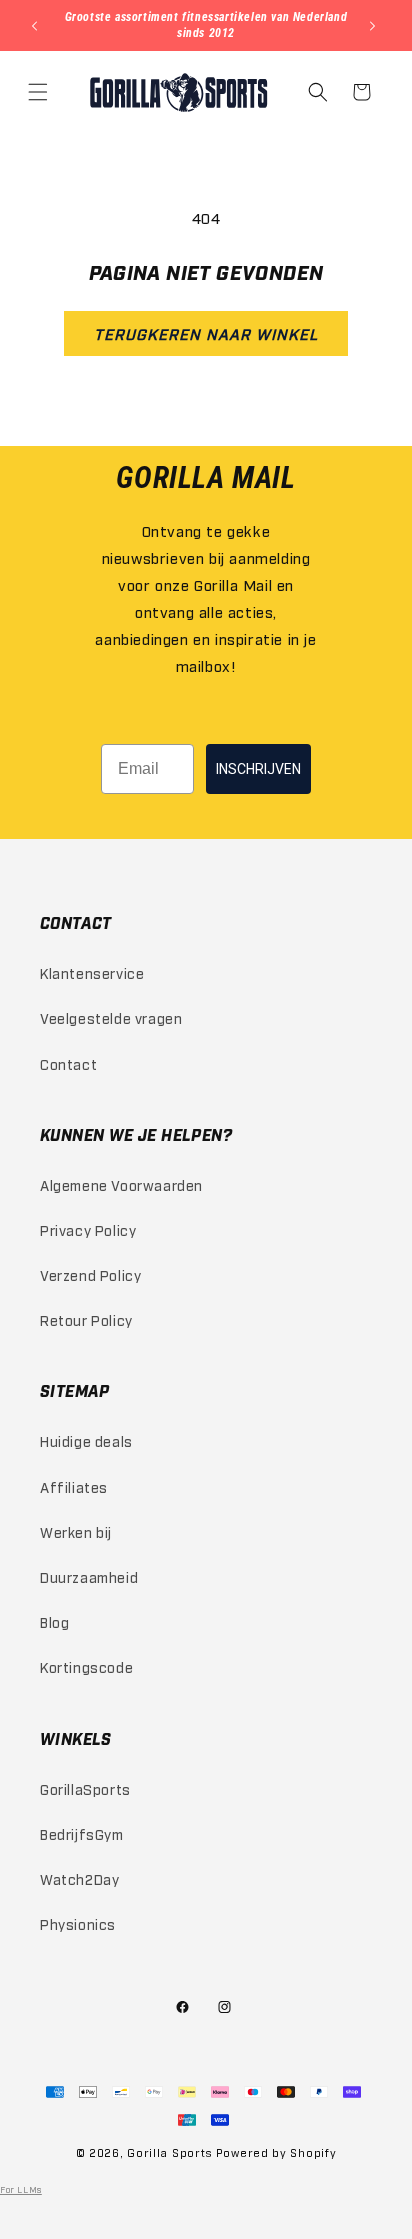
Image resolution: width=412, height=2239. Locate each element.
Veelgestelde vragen (111, 1017)
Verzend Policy (90, 1274)
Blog (54, 1621)
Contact (68, 1063)
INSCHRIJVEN (258, 769)
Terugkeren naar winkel (206, 333)
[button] (40, 92)
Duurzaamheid (89, 1576)
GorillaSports (85, 1788)
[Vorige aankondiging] (37, 26)
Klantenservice (92, 972)
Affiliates (74, 1486)
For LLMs (21, 2189)
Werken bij (76, 1531)
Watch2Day (79, 1878)
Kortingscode (86, 1666)
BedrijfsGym (82, 1833)
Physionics (78, 1923)
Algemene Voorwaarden (121, 1184)
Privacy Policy (88, 1229)
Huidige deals (86, 1440)
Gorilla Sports (170, 2152)
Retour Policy (86, 1319)
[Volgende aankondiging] (375, 26)
